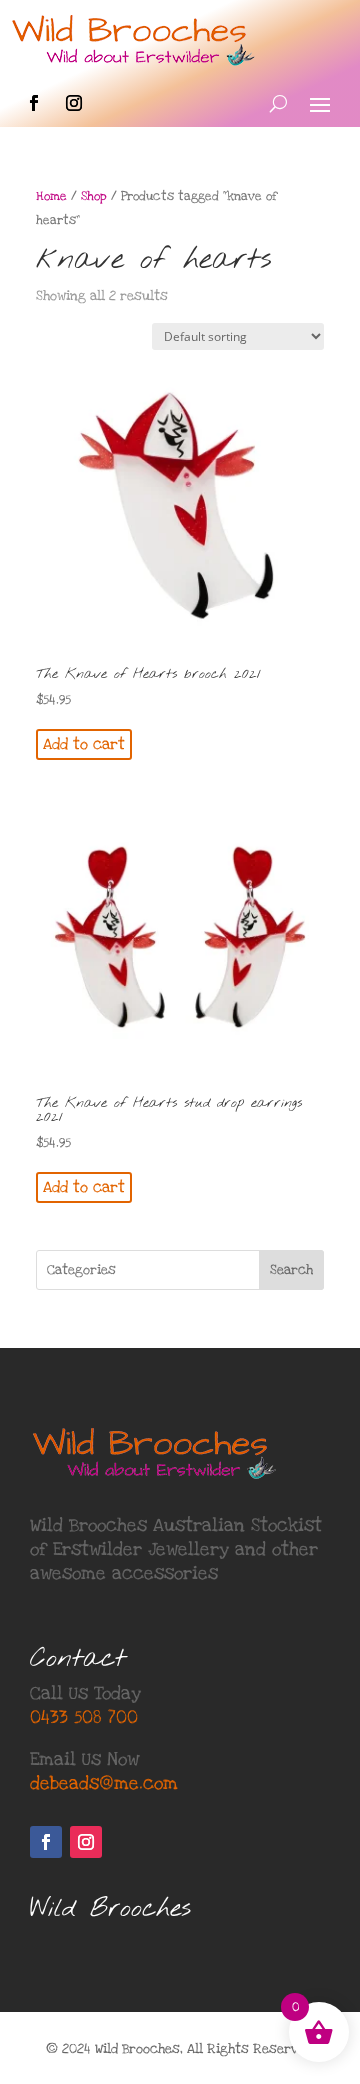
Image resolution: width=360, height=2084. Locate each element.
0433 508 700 (84, 1717)
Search (291, 1270)
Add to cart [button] (84, 744)
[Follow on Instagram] (74, 103)
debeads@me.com (104, 1783)
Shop (94, 196)
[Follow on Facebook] (34, 103)
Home (51, 196)
